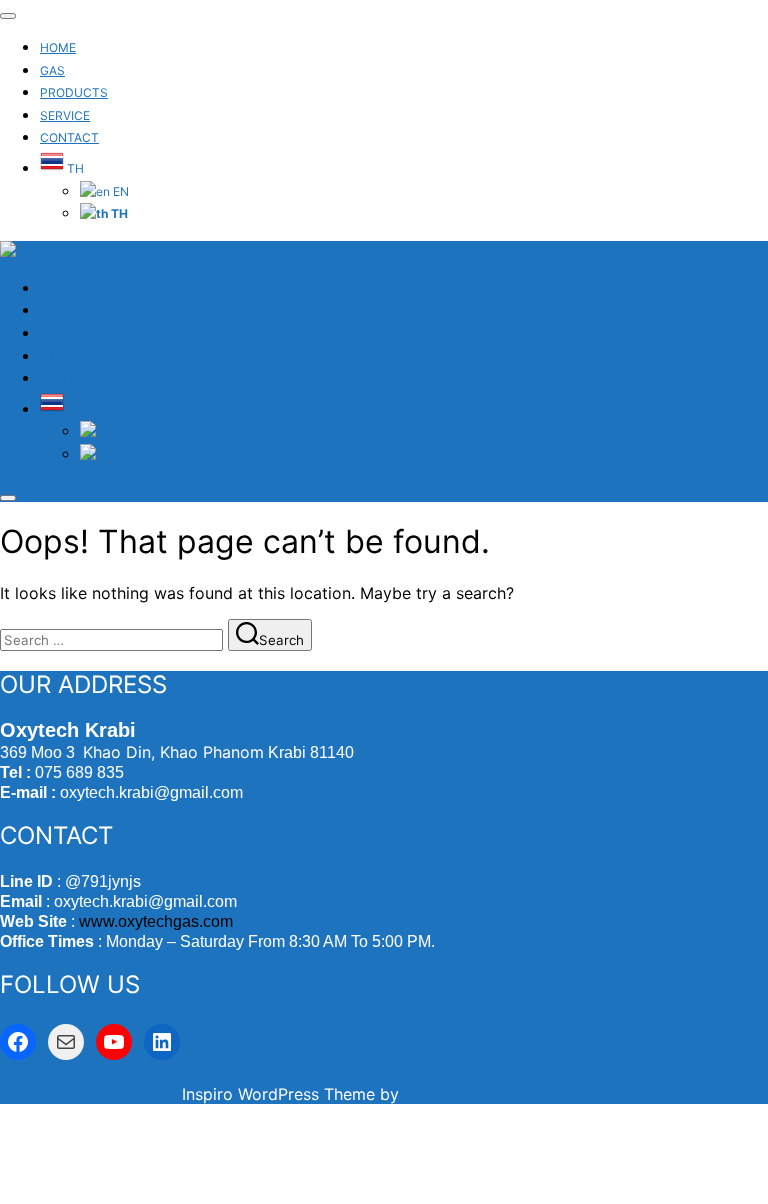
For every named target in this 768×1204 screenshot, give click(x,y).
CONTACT (69, 137)
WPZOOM (440, 1094)
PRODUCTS (74, 92)
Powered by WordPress (91, 1094)
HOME (58, 47)
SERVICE (65, 115)
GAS (52, 70)
